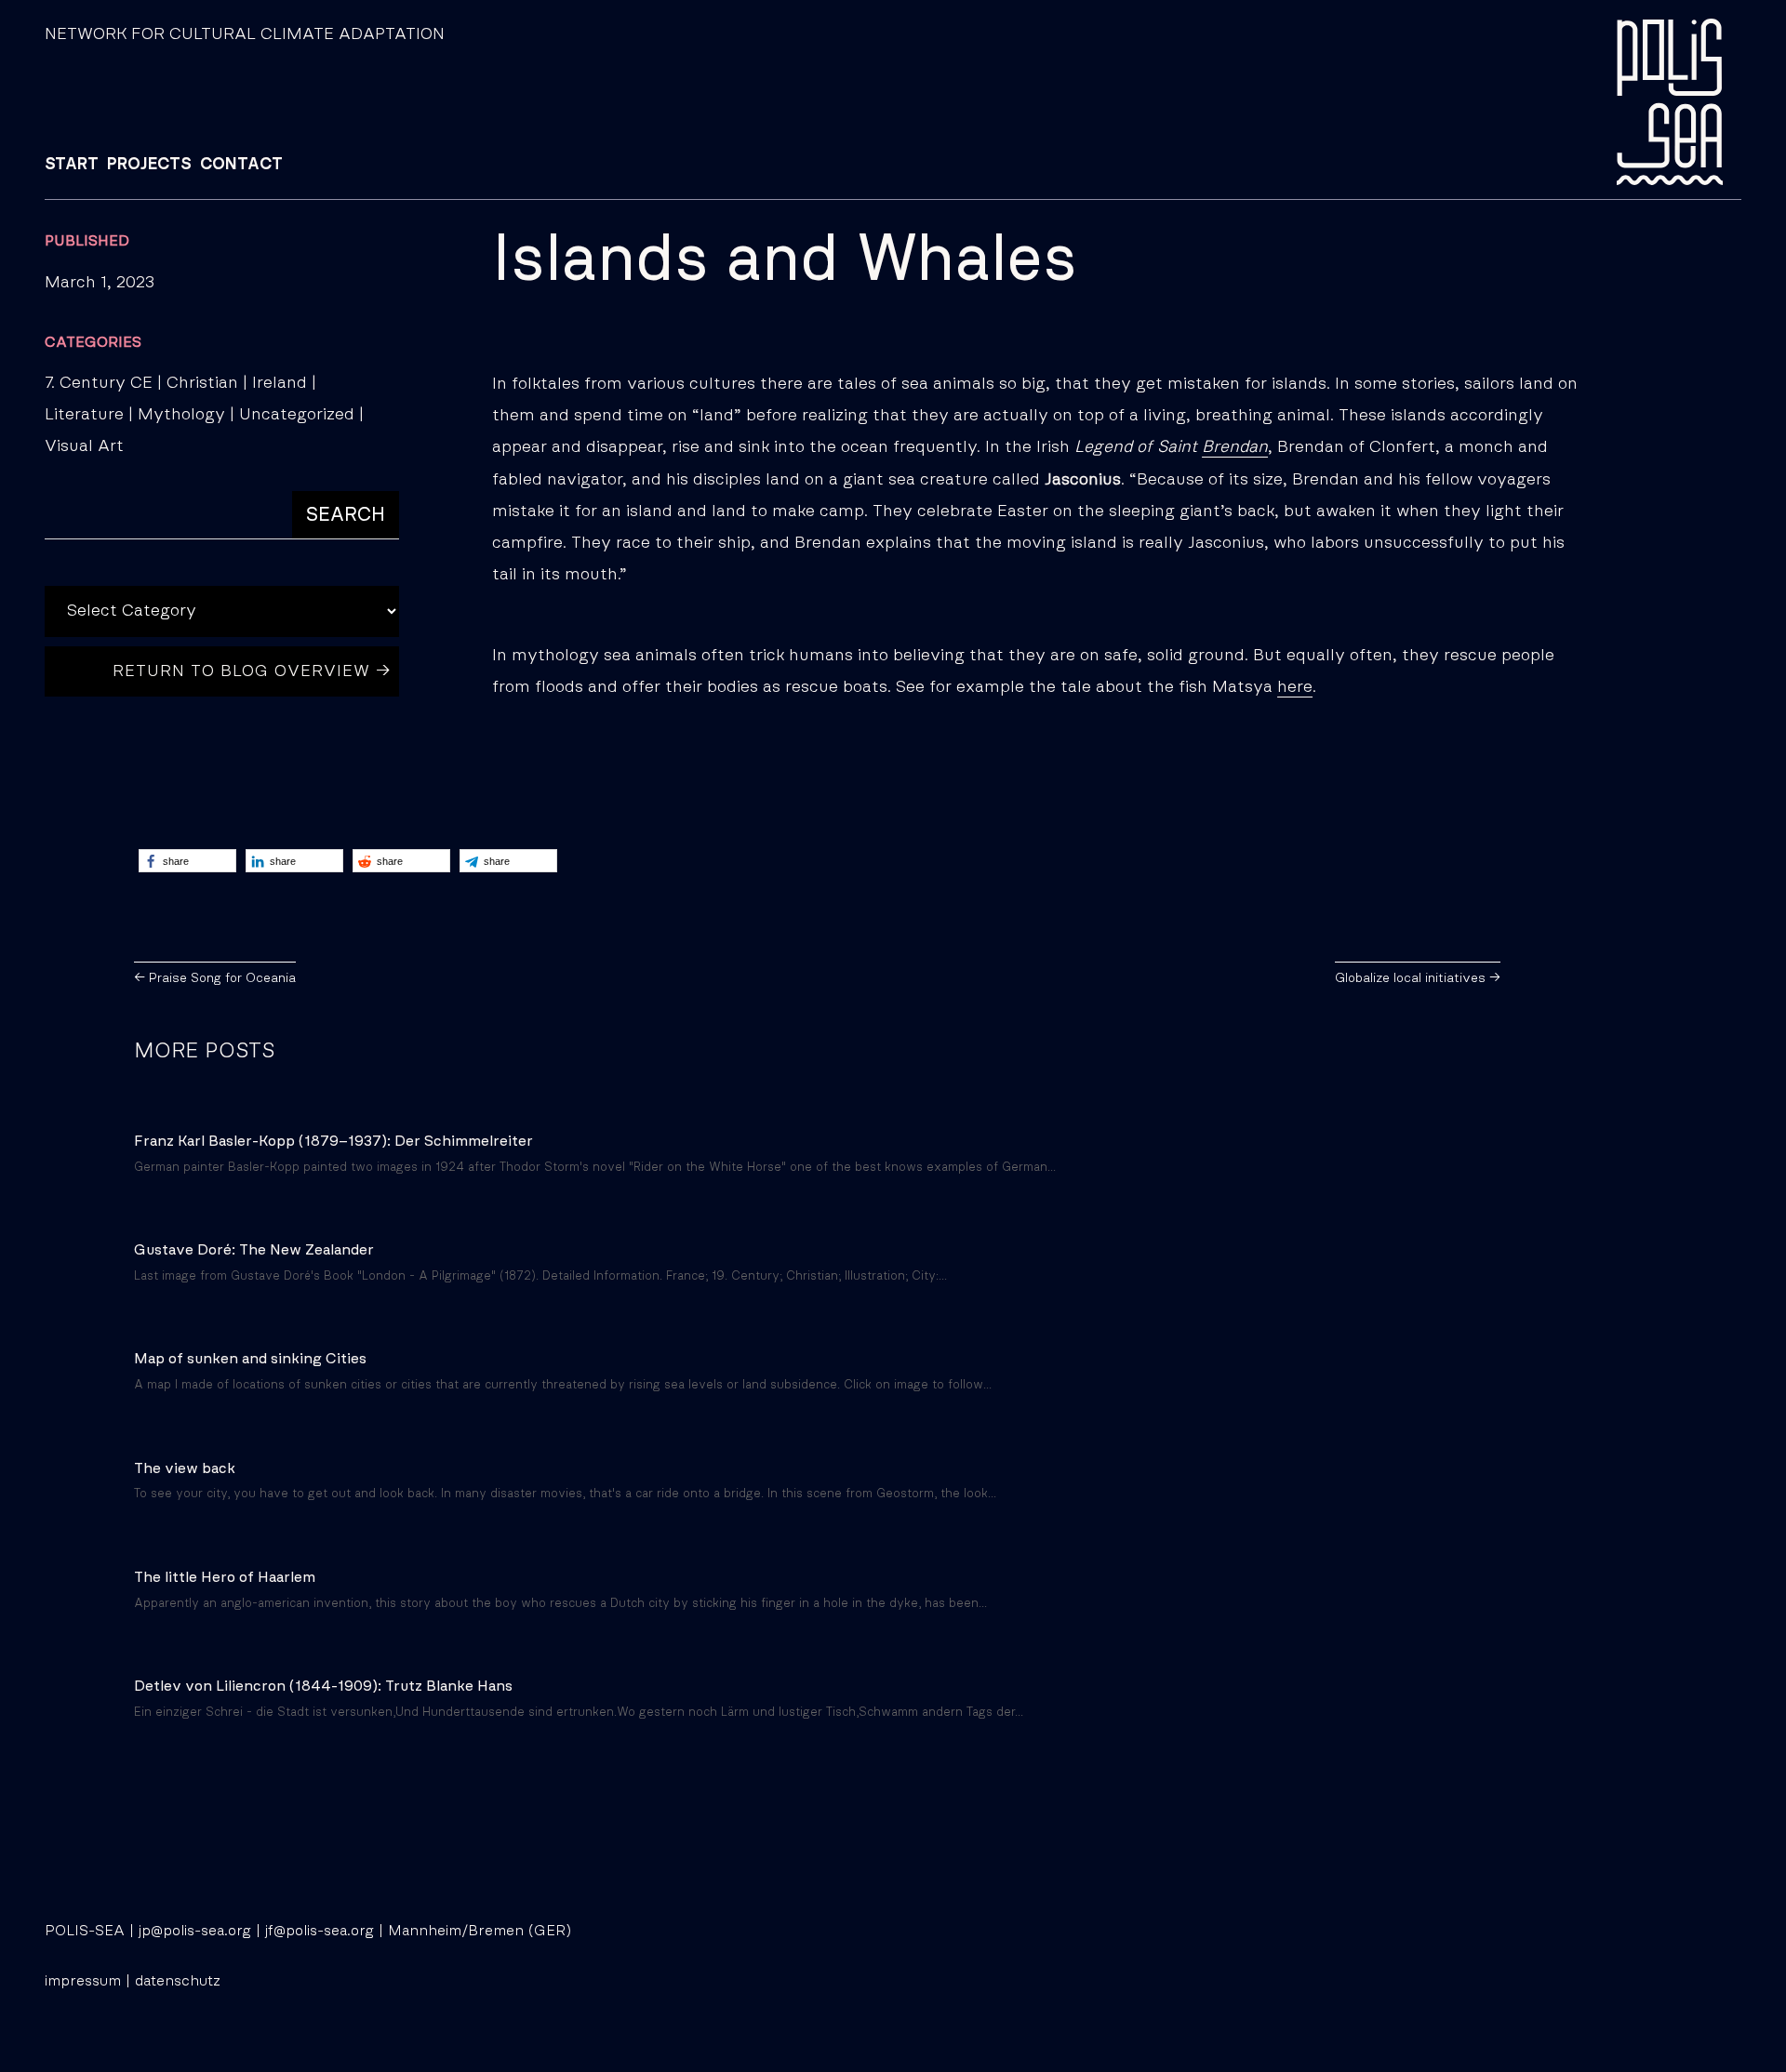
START (72, 165)
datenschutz (178, 1981)
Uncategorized (297, 415)
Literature (84, 415)
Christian (202, 383)
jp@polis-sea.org (195, 1931)
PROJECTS (149, 165)
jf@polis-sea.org (320, 1931)
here (1295, 687)
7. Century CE (99, 383)
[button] (187, 861)
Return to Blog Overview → (252, 671)
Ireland (280, 383)
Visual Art (84, 446)
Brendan (1235, 447)
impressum (83, 1981)
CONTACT (241, 165)
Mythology (181, 415)
